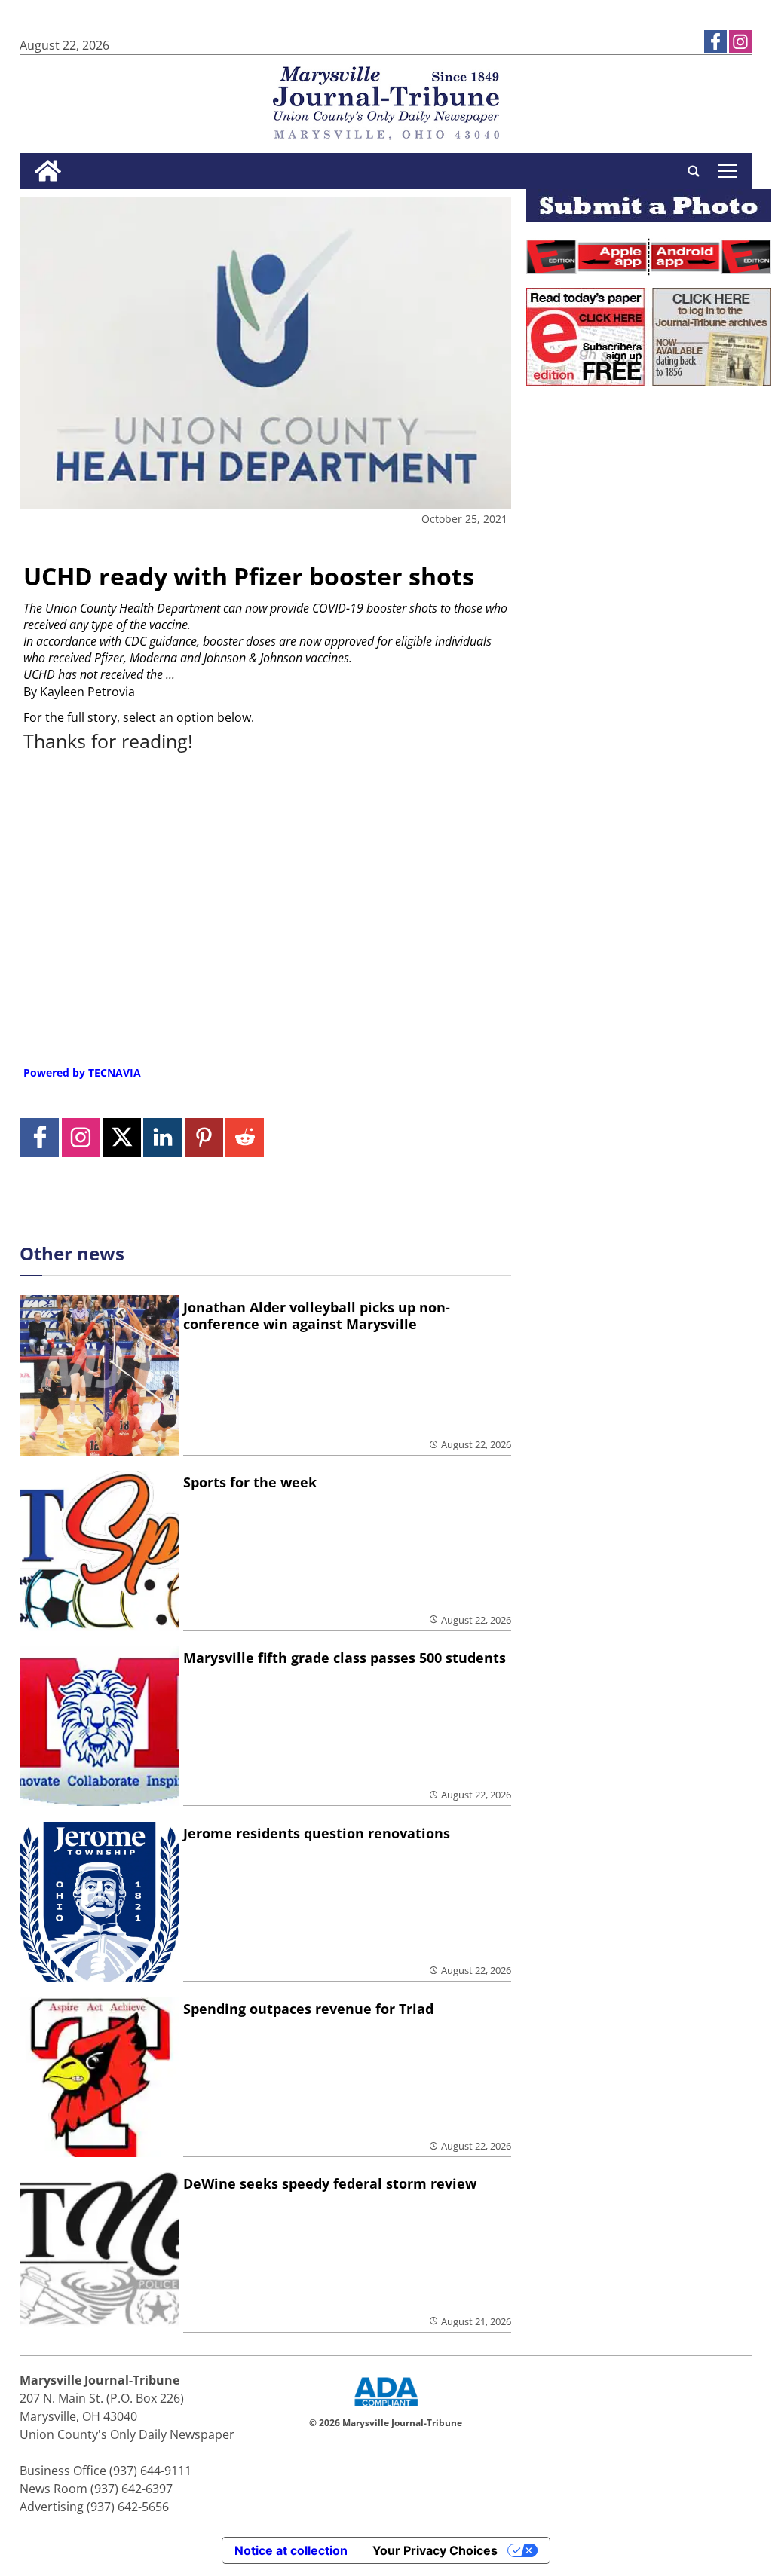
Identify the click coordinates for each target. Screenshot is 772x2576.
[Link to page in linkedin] (162, 1137)
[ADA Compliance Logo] (386, 2408)
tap (727, 171)
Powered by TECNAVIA (82, 1073)
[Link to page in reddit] (245, 1137)
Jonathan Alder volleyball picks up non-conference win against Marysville (317, 1316)
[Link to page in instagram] (740, 41)
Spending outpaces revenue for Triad (308, 2009)
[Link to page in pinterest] (204, 1137)
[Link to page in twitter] (122, 1137)
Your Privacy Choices (435, 2550)
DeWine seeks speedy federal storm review (330, 2183)
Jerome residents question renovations (317, 1833)
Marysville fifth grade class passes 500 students (345, 1658)
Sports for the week (250, 1482)
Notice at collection (291, 2550)
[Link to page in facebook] (715, 41)
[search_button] (694, 171)
